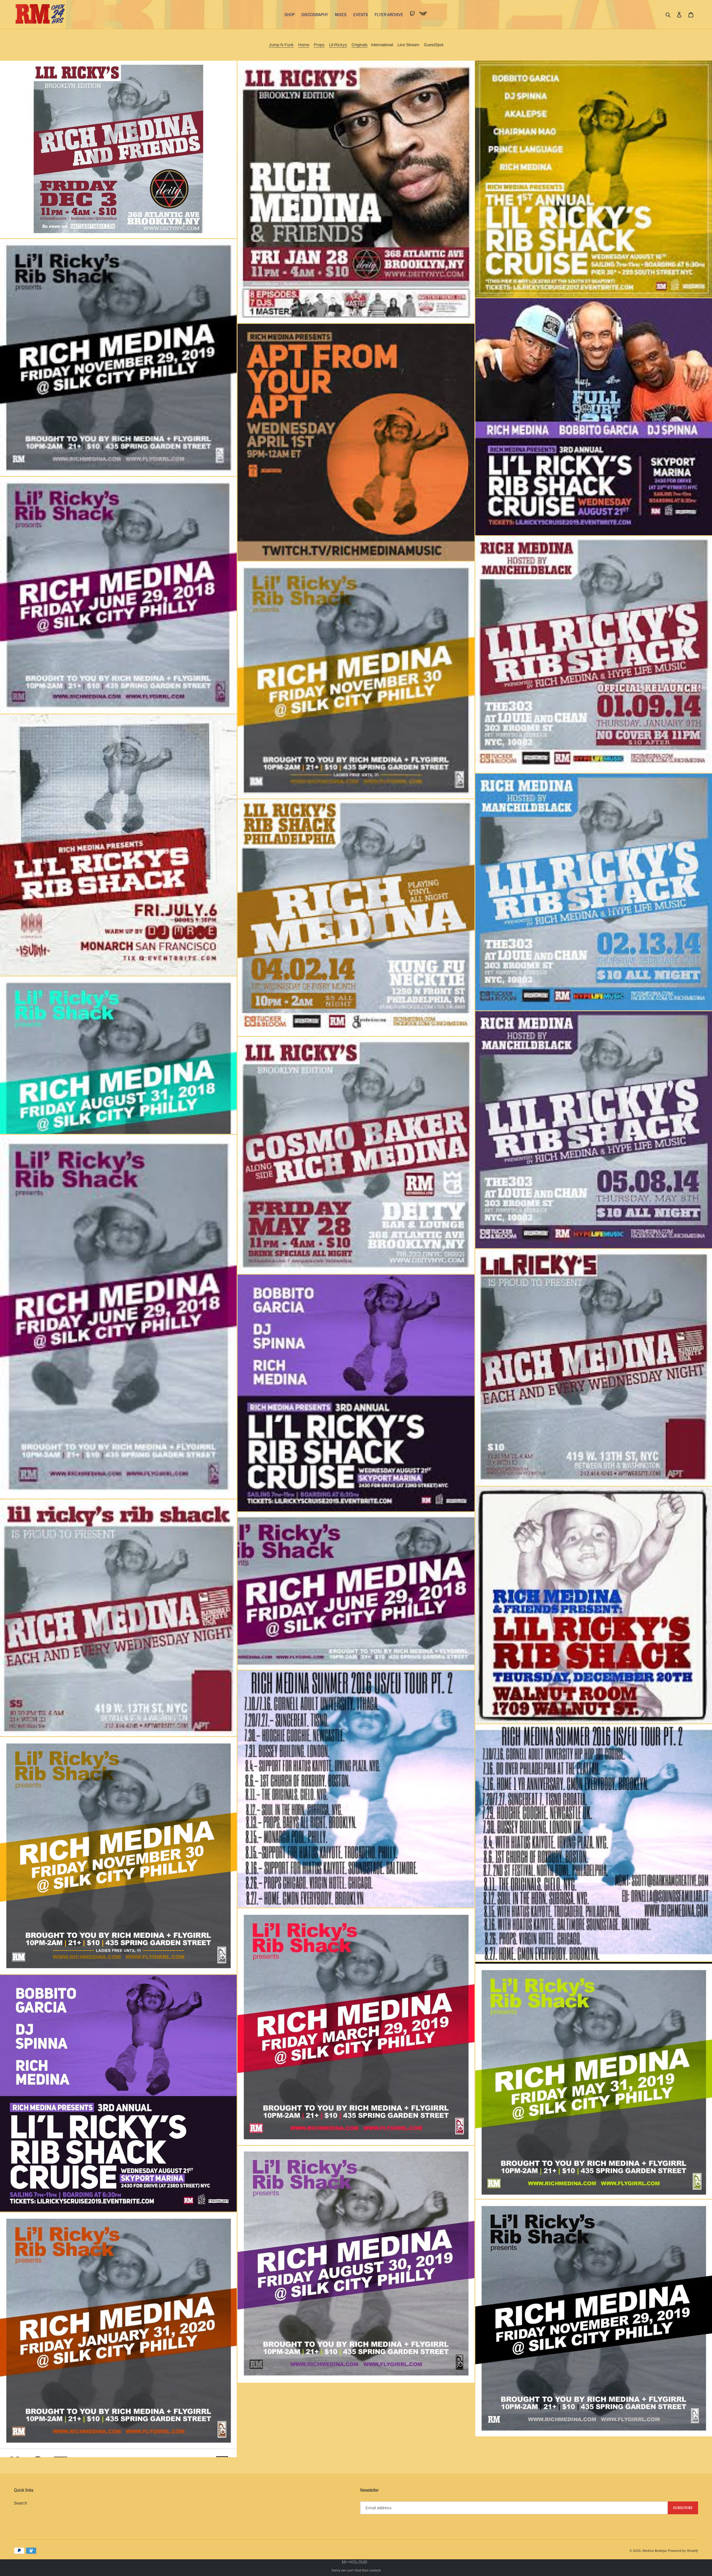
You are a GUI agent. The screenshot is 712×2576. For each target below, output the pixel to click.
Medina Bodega (655, 2551)
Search (20, 2503)
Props (319, 45)
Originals (360, 45)
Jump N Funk (281, 45)
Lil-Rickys (338, 45)
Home (304, 45)
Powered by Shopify (683, 2551)
